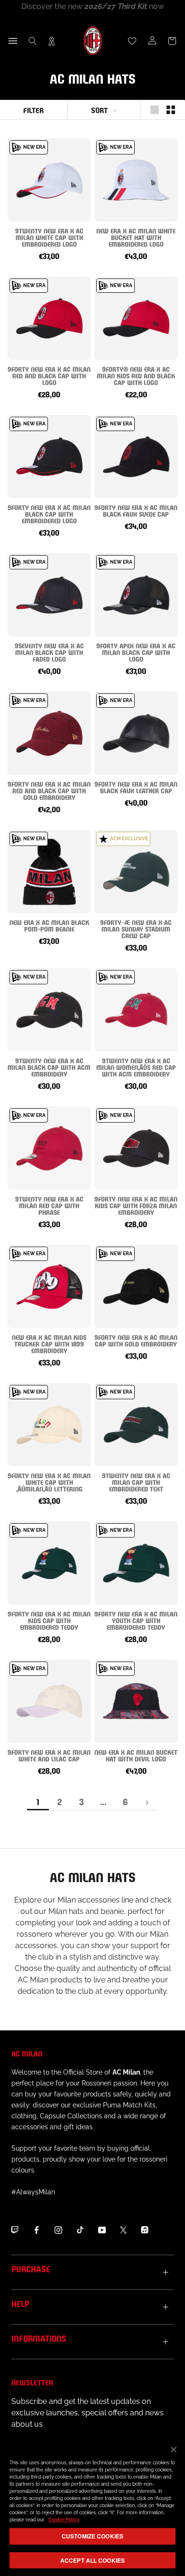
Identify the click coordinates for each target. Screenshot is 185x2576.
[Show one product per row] (155, 110)
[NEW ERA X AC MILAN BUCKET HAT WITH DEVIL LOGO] (136, 1701)
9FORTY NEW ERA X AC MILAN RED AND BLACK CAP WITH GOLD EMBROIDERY (49, 790)
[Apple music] (145, 2230)
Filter (33, 110)
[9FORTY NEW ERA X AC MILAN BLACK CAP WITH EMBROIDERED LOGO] (49, 457)
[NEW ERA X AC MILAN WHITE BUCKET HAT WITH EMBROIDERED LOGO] (136, 180)
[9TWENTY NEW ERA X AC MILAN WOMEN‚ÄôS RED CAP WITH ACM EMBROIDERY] (136, 1010)
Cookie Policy (64, 2520)
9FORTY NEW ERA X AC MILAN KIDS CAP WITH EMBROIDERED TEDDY (49, 1620)
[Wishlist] (132, 41)
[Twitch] (15, 2230)
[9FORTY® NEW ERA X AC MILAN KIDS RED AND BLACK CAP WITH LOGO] (136, 318)
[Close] (174, 2450)
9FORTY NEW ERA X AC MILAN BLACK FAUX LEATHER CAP (136, 787)
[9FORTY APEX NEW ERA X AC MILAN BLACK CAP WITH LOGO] (136, 595)
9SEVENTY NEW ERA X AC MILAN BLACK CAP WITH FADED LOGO (49, 652)
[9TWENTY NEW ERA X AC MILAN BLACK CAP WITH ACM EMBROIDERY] (49, 1010)
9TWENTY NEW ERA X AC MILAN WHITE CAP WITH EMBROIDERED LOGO (49, 237)
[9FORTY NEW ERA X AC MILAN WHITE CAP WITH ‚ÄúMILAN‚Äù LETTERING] (49, 1425)
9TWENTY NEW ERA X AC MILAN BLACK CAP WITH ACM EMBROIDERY (49, 1067)
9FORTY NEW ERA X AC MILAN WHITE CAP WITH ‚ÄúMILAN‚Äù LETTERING (49, 1482)
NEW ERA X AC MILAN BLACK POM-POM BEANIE (49, 925)
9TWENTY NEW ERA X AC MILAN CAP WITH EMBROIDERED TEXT (136, 1482)
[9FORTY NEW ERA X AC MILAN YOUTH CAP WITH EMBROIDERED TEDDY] (136, 1563)
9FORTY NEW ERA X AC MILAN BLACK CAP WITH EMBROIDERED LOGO (49, 514)
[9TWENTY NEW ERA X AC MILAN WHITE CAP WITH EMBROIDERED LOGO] (49, 180)
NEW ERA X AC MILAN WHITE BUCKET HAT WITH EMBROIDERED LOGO (136, 237)
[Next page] (147, 1802)
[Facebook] (37, 2230)
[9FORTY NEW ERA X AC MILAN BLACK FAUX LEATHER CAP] (136, 733)
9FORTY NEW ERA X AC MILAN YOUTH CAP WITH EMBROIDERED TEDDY (136, 1620)
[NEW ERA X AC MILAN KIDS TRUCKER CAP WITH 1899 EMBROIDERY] (49, 1286)
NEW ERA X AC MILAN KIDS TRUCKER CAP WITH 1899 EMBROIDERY (49, 1343)
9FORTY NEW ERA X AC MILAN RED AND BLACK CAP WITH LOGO (49, 375)
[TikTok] (80, 2230)
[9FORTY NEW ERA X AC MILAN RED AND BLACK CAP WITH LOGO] (49, 318)
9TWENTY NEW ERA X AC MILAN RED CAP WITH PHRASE (49, 1205)
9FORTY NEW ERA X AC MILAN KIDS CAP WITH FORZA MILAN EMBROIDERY (136, 1205)
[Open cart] (172, 41)
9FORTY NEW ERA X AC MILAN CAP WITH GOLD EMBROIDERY (136, 1340)
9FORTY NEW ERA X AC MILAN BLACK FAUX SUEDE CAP (136, 510)
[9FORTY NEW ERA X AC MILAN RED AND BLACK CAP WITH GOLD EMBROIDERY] (49, 733)
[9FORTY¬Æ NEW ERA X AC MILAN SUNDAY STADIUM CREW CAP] (136, 871)
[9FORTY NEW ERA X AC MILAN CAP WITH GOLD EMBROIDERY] (136, 1286)
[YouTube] (102, 2230)
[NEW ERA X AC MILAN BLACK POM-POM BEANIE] (49, 871)
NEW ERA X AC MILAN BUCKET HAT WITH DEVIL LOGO (136, 1755)
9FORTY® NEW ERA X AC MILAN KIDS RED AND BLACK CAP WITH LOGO (136, 375)
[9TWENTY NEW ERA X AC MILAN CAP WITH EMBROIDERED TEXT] (136, 1425)
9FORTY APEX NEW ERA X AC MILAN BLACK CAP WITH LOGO (136, 652)
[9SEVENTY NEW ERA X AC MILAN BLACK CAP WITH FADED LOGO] (49, 595)
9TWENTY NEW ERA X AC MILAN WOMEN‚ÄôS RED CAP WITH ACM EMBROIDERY (136, 1067)
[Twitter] (123, 2230)
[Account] (152, 41)
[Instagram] (58, 2230)
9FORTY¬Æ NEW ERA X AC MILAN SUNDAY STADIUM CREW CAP (136, 928)
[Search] (33, 41)
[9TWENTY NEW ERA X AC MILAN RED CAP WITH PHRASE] (49, 1148)
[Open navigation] (13, 41)
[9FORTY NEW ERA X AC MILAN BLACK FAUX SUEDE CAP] (136, 457)
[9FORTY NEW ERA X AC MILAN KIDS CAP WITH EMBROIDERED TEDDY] (49, 1563)
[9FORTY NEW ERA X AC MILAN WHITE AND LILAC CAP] (49, 1701)
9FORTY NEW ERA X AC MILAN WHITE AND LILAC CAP (49, 1755)
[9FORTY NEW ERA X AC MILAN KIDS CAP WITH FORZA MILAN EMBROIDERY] (136, 1148)
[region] (92, 2506)
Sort (99, 110)
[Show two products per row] (171, 110)
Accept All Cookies (92, 2560)
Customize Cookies (92, 2536)
